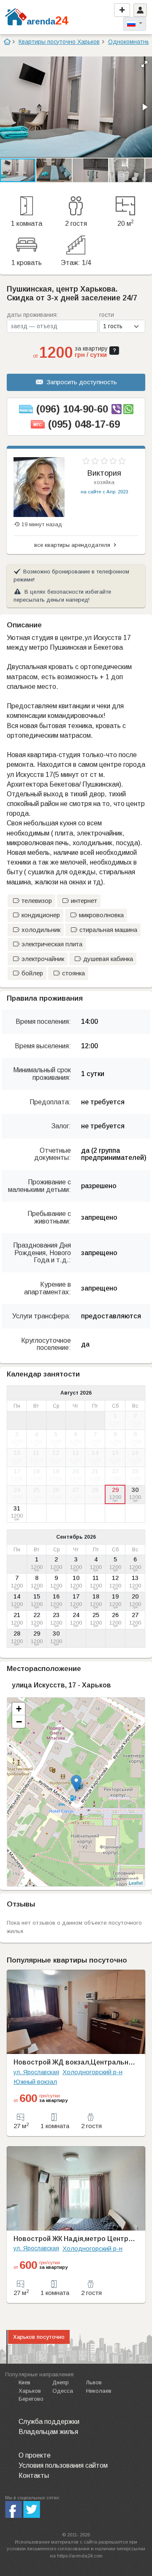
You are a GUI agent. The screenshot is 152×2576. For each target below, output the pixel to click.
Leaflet (136, 1882)
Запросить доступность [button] (82, 382)
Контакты (34, 2476)
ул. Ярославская (36, 2072)
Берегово (31, 2399)
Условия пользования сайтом (63, 2465)
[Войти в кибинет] (140, 10)
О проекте (35, 2455)
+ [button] (19, 1709)
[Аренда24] (16, 16)
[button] (144, 64)
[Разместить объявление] (122, 10)
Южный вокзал (35, 2082)
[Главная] (7, 42)
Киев (24, 2382)
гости (107, 315)
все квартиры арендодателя (73, 545)
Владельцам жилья (48, 2432)
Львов (94, 2382)
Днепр (61, 2382)
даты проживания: (33, 315)
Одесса (63, 2391)
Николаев (99, 2391)
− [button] (19, 1722)
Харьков (30, 2391)
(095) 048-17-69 (84, 424)
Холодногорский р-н (92, 2072)
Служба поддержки (49, 2422)
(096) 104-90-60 (72, 409)
